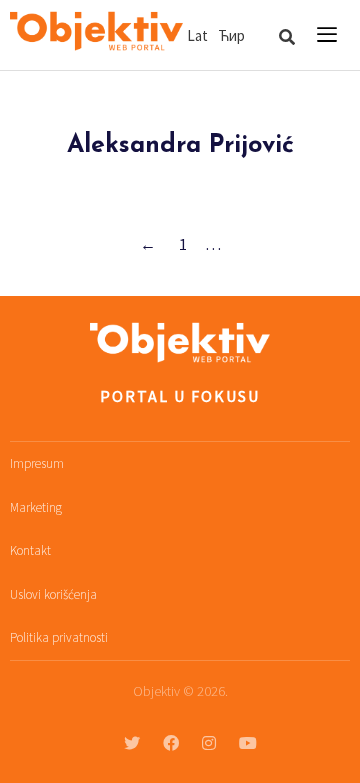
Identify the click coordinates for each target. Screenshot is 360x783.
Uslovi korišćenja (53, 594)
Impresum (37, 463)
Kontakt (30, 550)
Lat (197, 35)
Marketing (36, 507)
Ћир (231, 35)
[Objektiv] (96, 32)
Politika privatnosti (59, 637)
